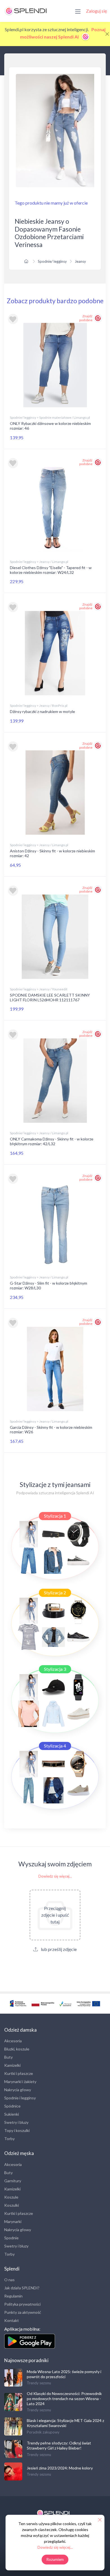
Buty (8, 2057)
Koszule (11, 2197)
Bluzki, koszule (17, 2049)
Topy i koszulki (17, 2130)
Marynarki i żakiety (20, 2082)
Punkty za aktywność (23, 2312)
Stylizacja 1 (55, 1516)
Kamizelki (12, 2065)
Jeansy (80, 261)
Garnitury (13, 2181)
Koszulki (12, 2205)
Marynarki (13, 2221)
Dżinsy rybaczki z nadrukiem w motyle (42, 711)
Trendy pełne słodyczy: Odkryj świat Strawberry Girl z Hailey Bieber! (59, 2445)
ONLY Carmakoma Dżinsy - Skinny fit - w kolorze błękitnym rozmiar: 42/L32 (52, 1141)
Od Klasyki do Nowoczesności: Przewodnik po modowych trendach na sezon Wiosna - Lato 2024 (64, 2399)
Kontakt (12, 2320)
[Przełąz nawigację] (78, 11)
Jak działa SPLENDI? (22, 2288)
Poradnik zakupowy (43, 2432)
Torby (9, 2139)
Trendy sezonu (39, 2383)
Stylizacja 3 (55, 1669)
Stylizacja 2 (55, 1593)
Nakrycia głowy (18, 2090)
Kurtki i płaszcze (19, 2073)
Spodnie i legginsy (20, 2098)
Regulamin (13, 2296)
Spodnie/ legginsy (52, 261)
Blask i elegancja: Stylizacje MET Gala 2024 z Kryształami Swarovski (65, 2423)
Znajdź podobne (86, 318)
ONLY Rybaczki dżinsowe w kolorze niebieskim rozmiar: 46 (50, 426)
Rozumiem (55, 2559)
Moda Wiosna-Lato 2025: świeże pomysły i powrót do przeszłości (64, 2374)
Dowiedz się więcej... (55, 1876)
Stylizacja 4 (55, 1746)
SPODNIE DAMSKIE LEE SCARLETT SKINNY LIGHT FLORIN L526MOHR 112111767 (50, 997)
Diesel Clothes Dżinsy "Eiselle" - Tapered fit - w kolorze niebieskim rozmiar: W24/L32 (51, 570)
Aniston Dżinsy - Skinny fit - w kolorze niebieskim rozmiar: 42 (52, 853)
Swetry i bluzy (16, 2122)
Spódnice (12, 2106)
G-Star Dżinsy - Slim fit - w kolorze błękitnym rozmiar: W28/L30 (49, 1285)
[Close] (107, 34)
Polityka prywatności (22, 2304)
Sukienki (12, 2114)
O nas (9, 2280)
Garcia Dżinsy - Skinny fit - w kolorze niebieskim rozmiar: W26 (51, 1430)
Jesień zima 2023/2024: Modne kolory (60, 2468)
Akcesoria (13, 2041)
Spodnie (11, 2238)
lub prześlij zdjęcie (58, 1949)
